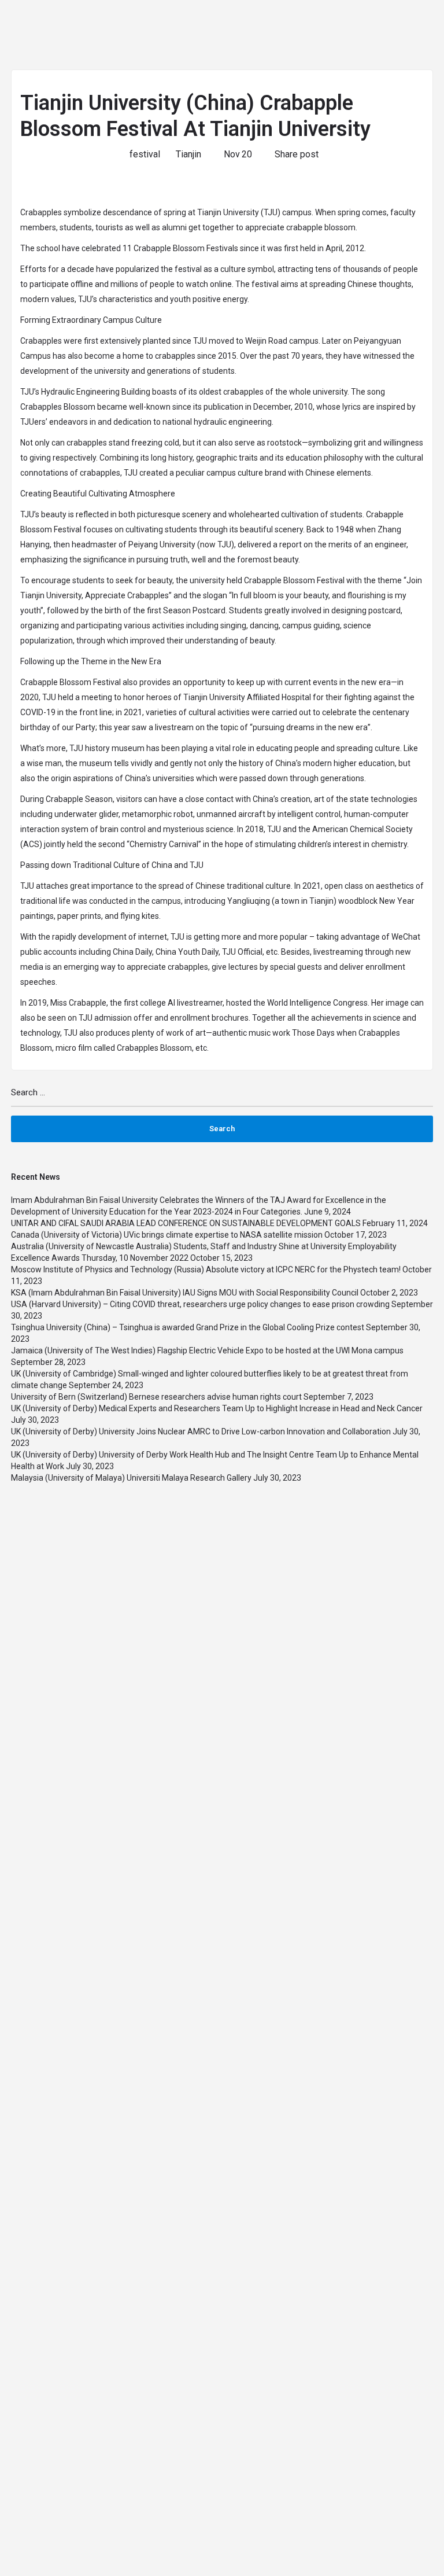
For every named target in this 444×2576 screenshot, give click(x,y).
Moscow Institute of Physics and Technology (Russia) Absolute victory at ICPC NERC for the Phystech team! (206, 1269)
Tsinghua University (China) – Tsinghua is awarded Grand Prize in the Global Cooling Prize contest (188, 1327)
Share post (297, 154)
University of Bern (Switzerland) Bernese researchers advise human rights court (156, 1397)
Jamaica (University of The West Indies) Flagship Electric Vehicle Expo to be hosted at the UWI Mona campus (207, 1350)
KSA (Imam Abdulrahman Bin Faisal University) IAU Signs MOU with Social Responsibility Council (185, 1293)
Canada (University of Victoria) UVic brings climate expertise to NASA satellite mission (167, 1235)
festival (145, 154)
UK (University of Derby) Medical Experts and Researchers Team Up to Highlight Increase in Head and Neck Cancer (217, 1408)
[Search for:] (222, 1097)
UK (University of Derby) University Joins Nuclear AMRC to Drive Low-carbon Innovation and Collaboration (201, 1431)
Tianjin (188, 154)
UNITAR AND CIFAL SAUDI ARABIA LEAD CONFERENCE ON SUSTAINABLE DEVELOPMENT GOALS (186, 1223)
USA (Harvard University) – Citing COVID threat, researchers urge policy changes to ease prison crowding (200, 1304)
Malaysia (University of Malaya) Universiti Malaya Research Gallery (131, 1478)
